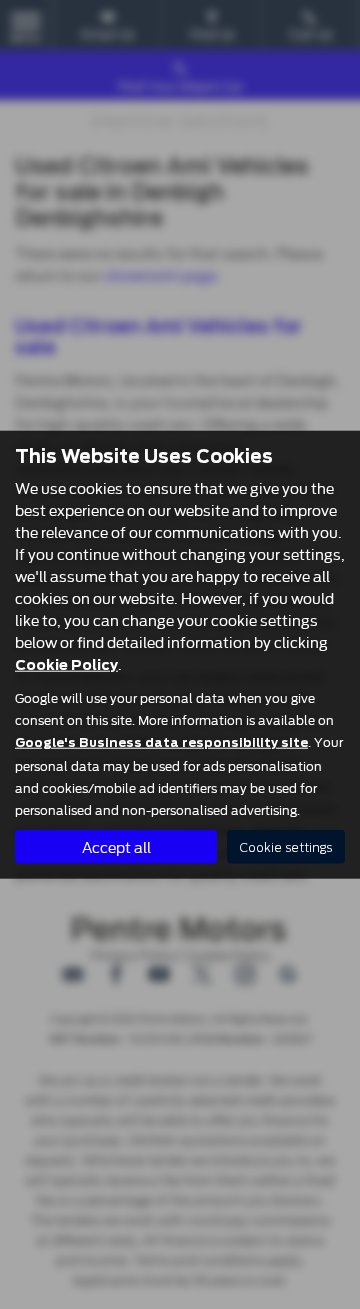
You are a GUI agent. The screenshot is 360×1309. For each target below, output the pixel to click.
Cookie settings (286, 846)
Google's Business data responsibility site (161, 743)
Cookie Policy (66, 665)
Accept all (116, 846)
